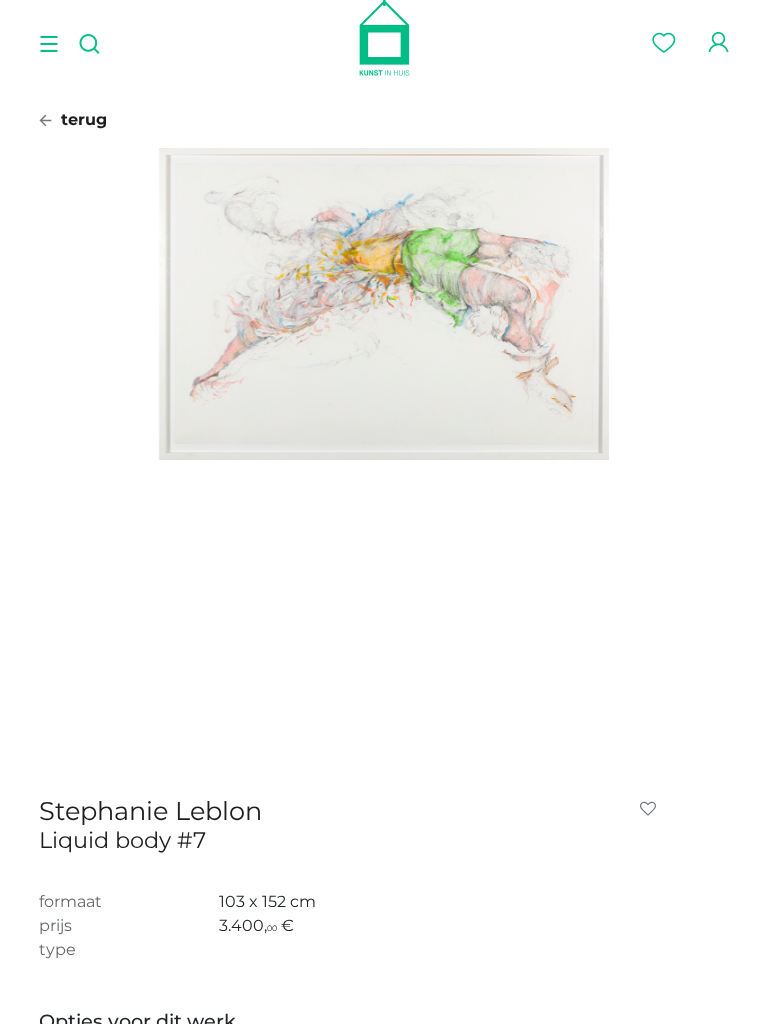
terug (81, 119)
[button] (652, 809)
